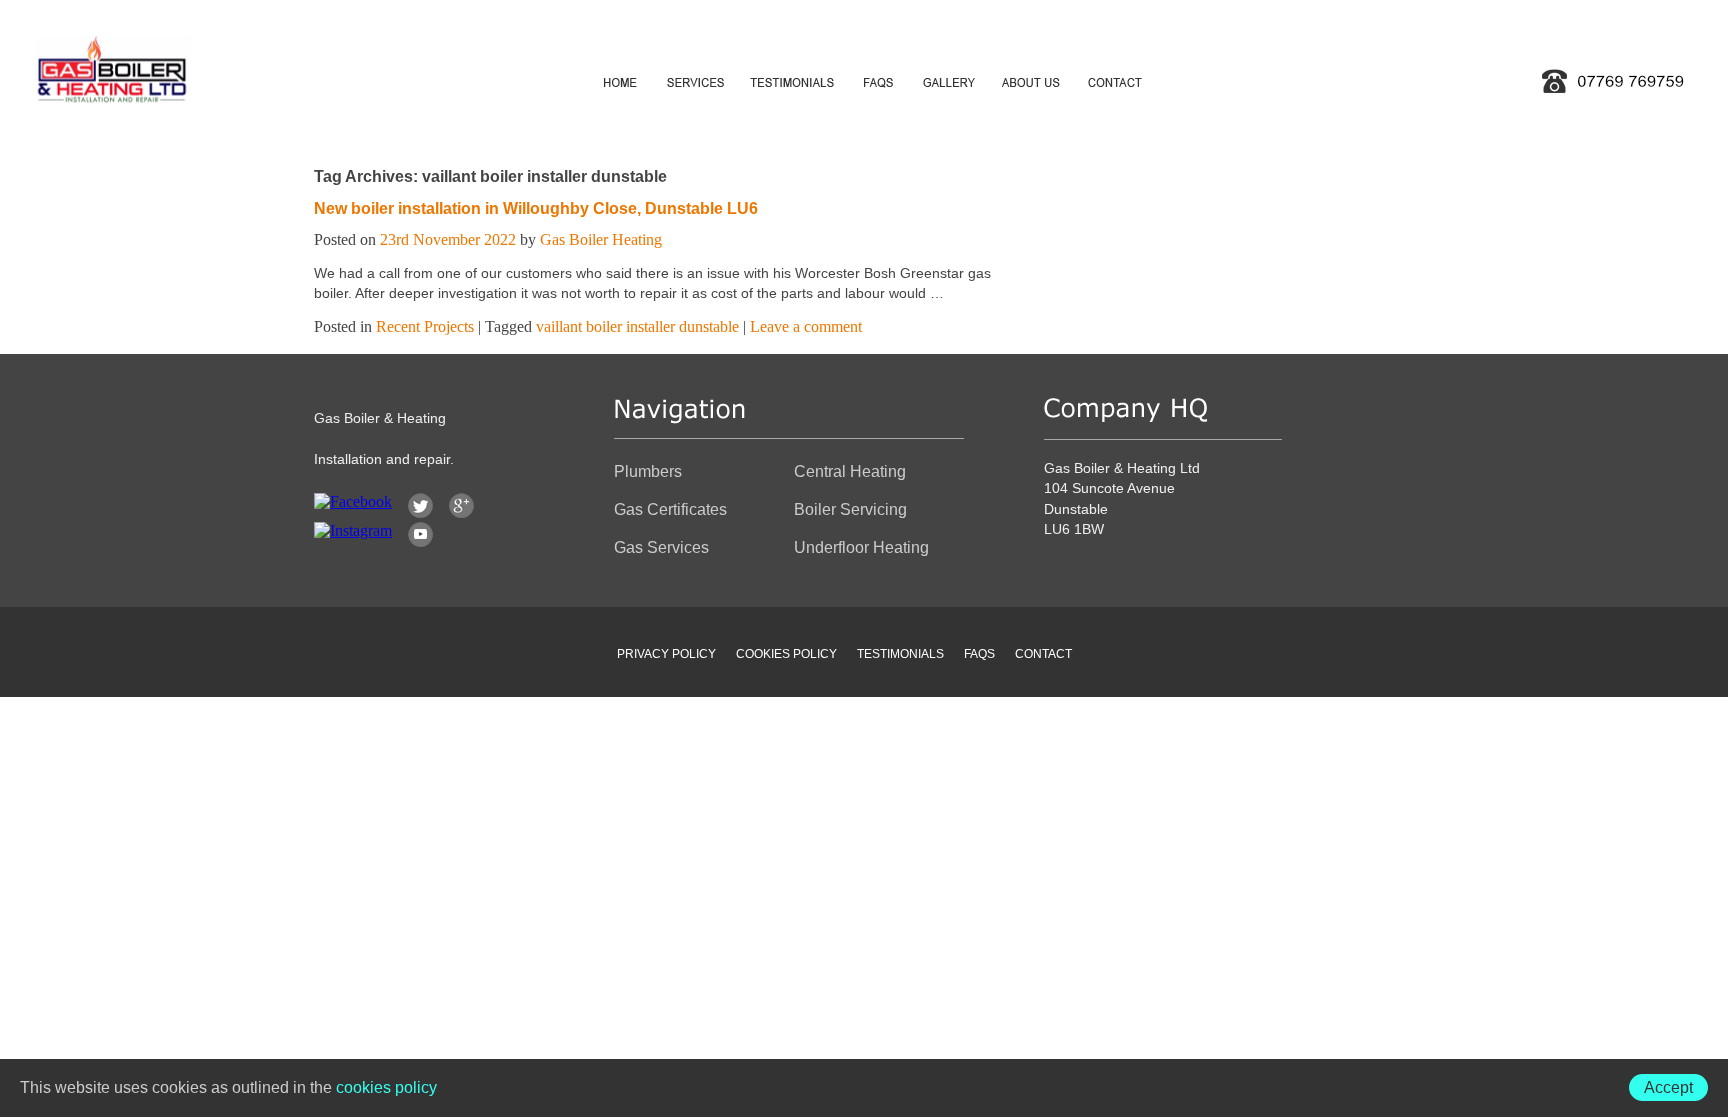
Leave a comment (806, 326)
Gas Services (661, 547)
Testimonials (900, 654)
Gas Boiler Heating (601, 239)
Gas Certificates (670, 509)
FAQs (979, 654)
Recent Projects (425, 326)
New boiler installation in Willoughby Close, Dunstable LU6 (536, 208)
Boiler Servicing (850, 509)
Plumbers (648, 471)
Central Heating (850, 471)
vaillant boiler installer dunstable (637, 326)
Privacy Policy (666, 654)
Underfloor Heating (861, 547)
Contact (1043, 654)
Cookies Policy (786, 654)
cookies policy (386, 1087)
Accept (1668, 1087)
